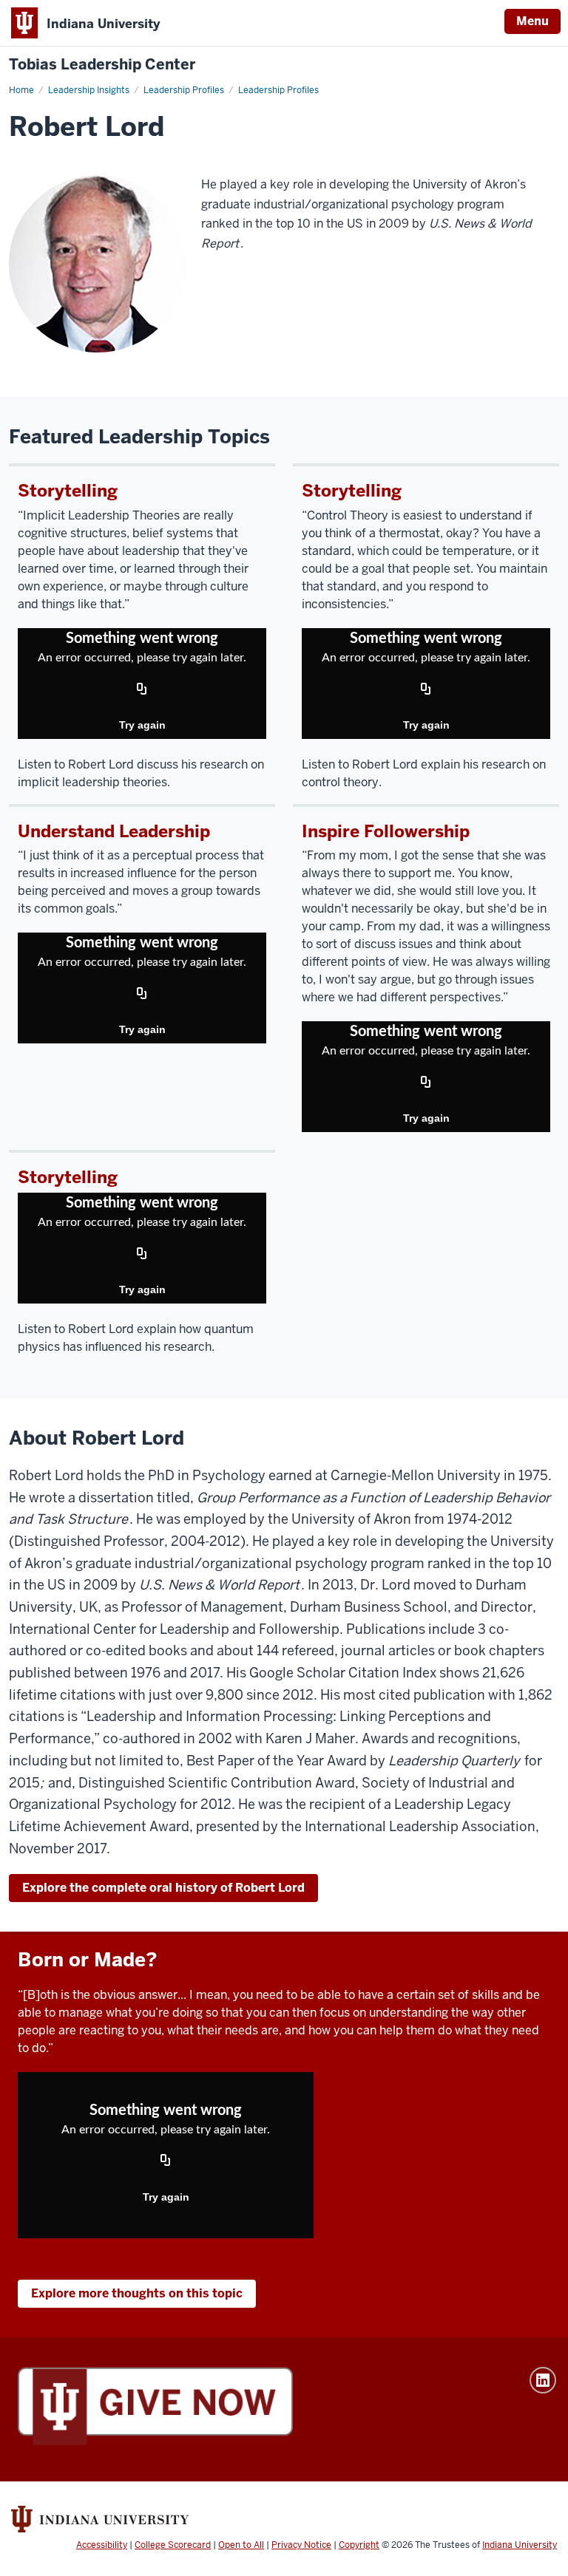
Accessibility (102, 2545)
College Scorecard (173, 2545)
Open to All (241, 2545)
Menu (532, 21)
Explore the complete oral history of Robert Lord (163, 1888)
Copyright (359, 2545)
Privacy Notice (301, 2545)
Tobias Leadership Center (102, 65)
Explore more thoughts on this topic (137, 2293)
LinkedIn (543, 2380)
